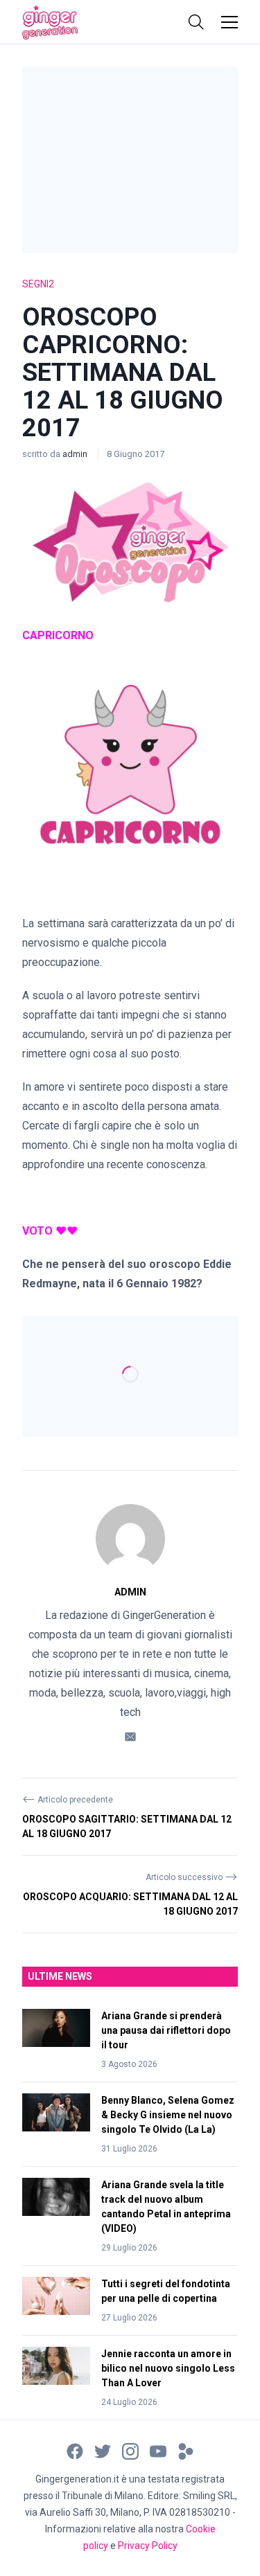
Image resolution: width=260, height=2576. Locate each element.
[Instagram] (130, 2450)
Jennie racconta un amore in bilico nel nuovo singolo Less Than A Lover (168, 2368)
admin (76, 454)
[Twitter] (103, 2450)
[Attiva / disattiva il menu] (229, 22)
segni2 (38, 284)
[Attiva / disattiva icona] (196, 22)
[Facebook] (75, 2450)
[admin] (130, 1539)
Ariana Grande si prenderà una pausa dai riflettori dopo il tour (166, 2030)
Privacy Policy (148, 2546)
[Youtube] (158, 2450)
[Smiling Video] (186, 2450)
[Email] (130, 1736)
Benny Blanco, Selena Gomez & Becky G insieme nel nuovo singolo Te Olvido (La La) (168, 2115)
